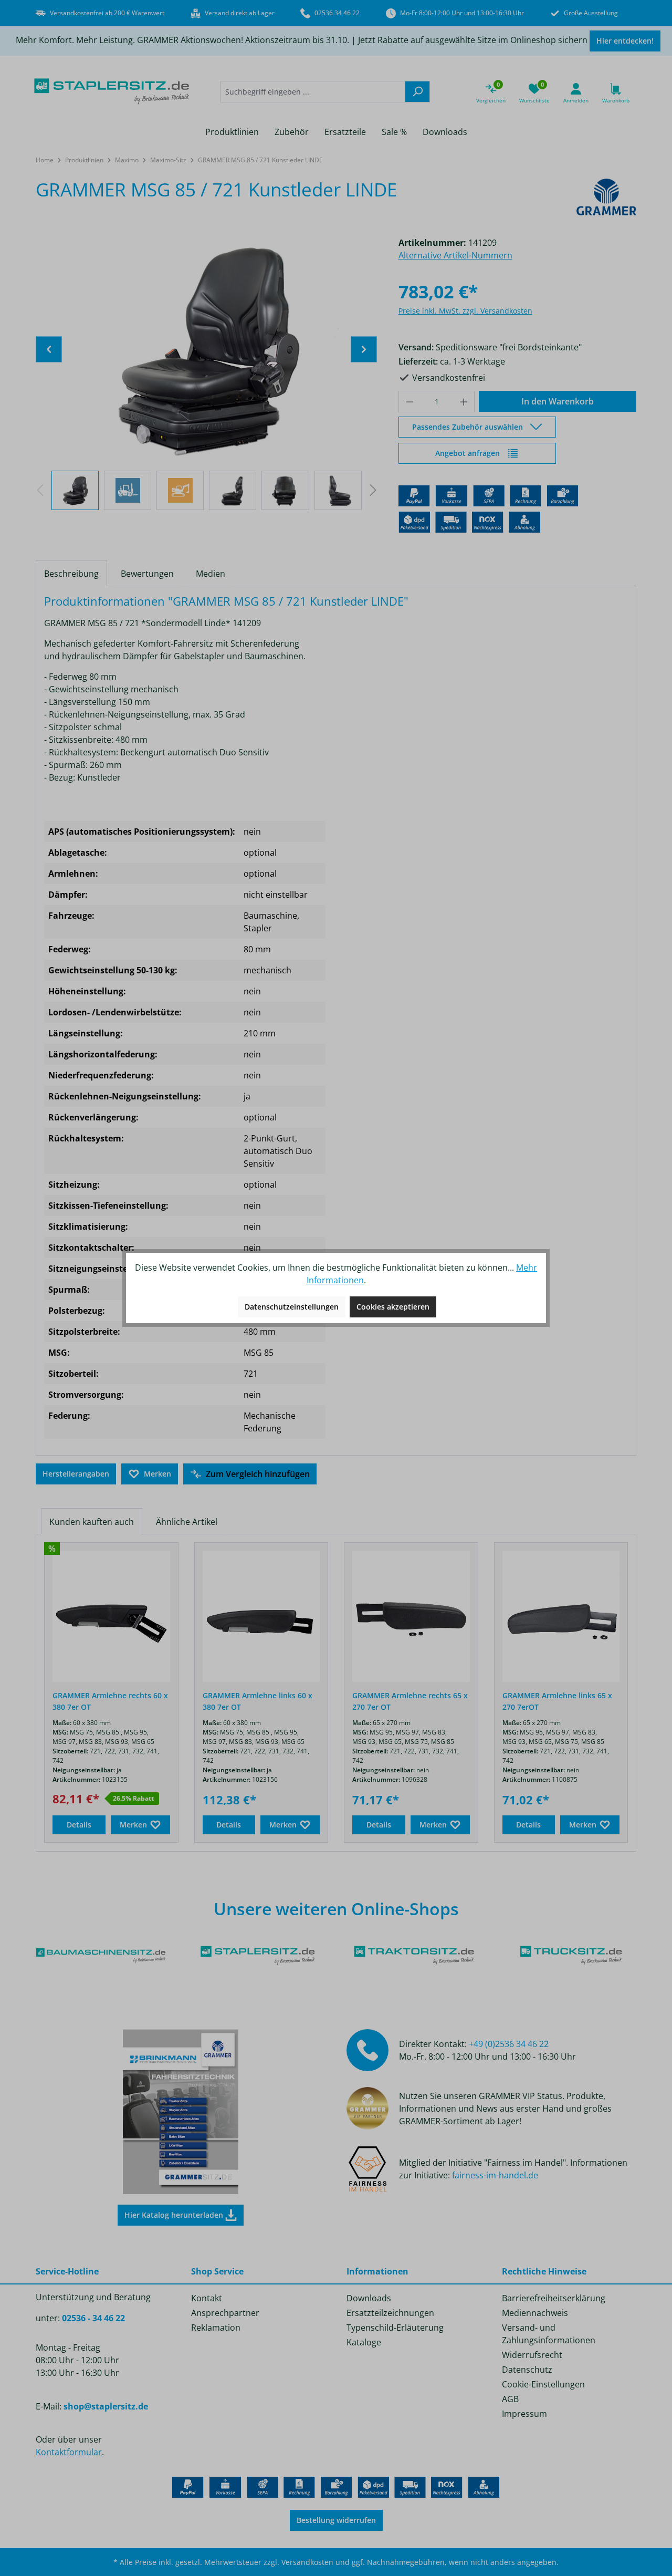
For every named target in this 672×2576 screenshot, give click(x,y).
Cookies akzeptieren (393, 1307)
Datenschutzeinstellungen (292, 1307)
